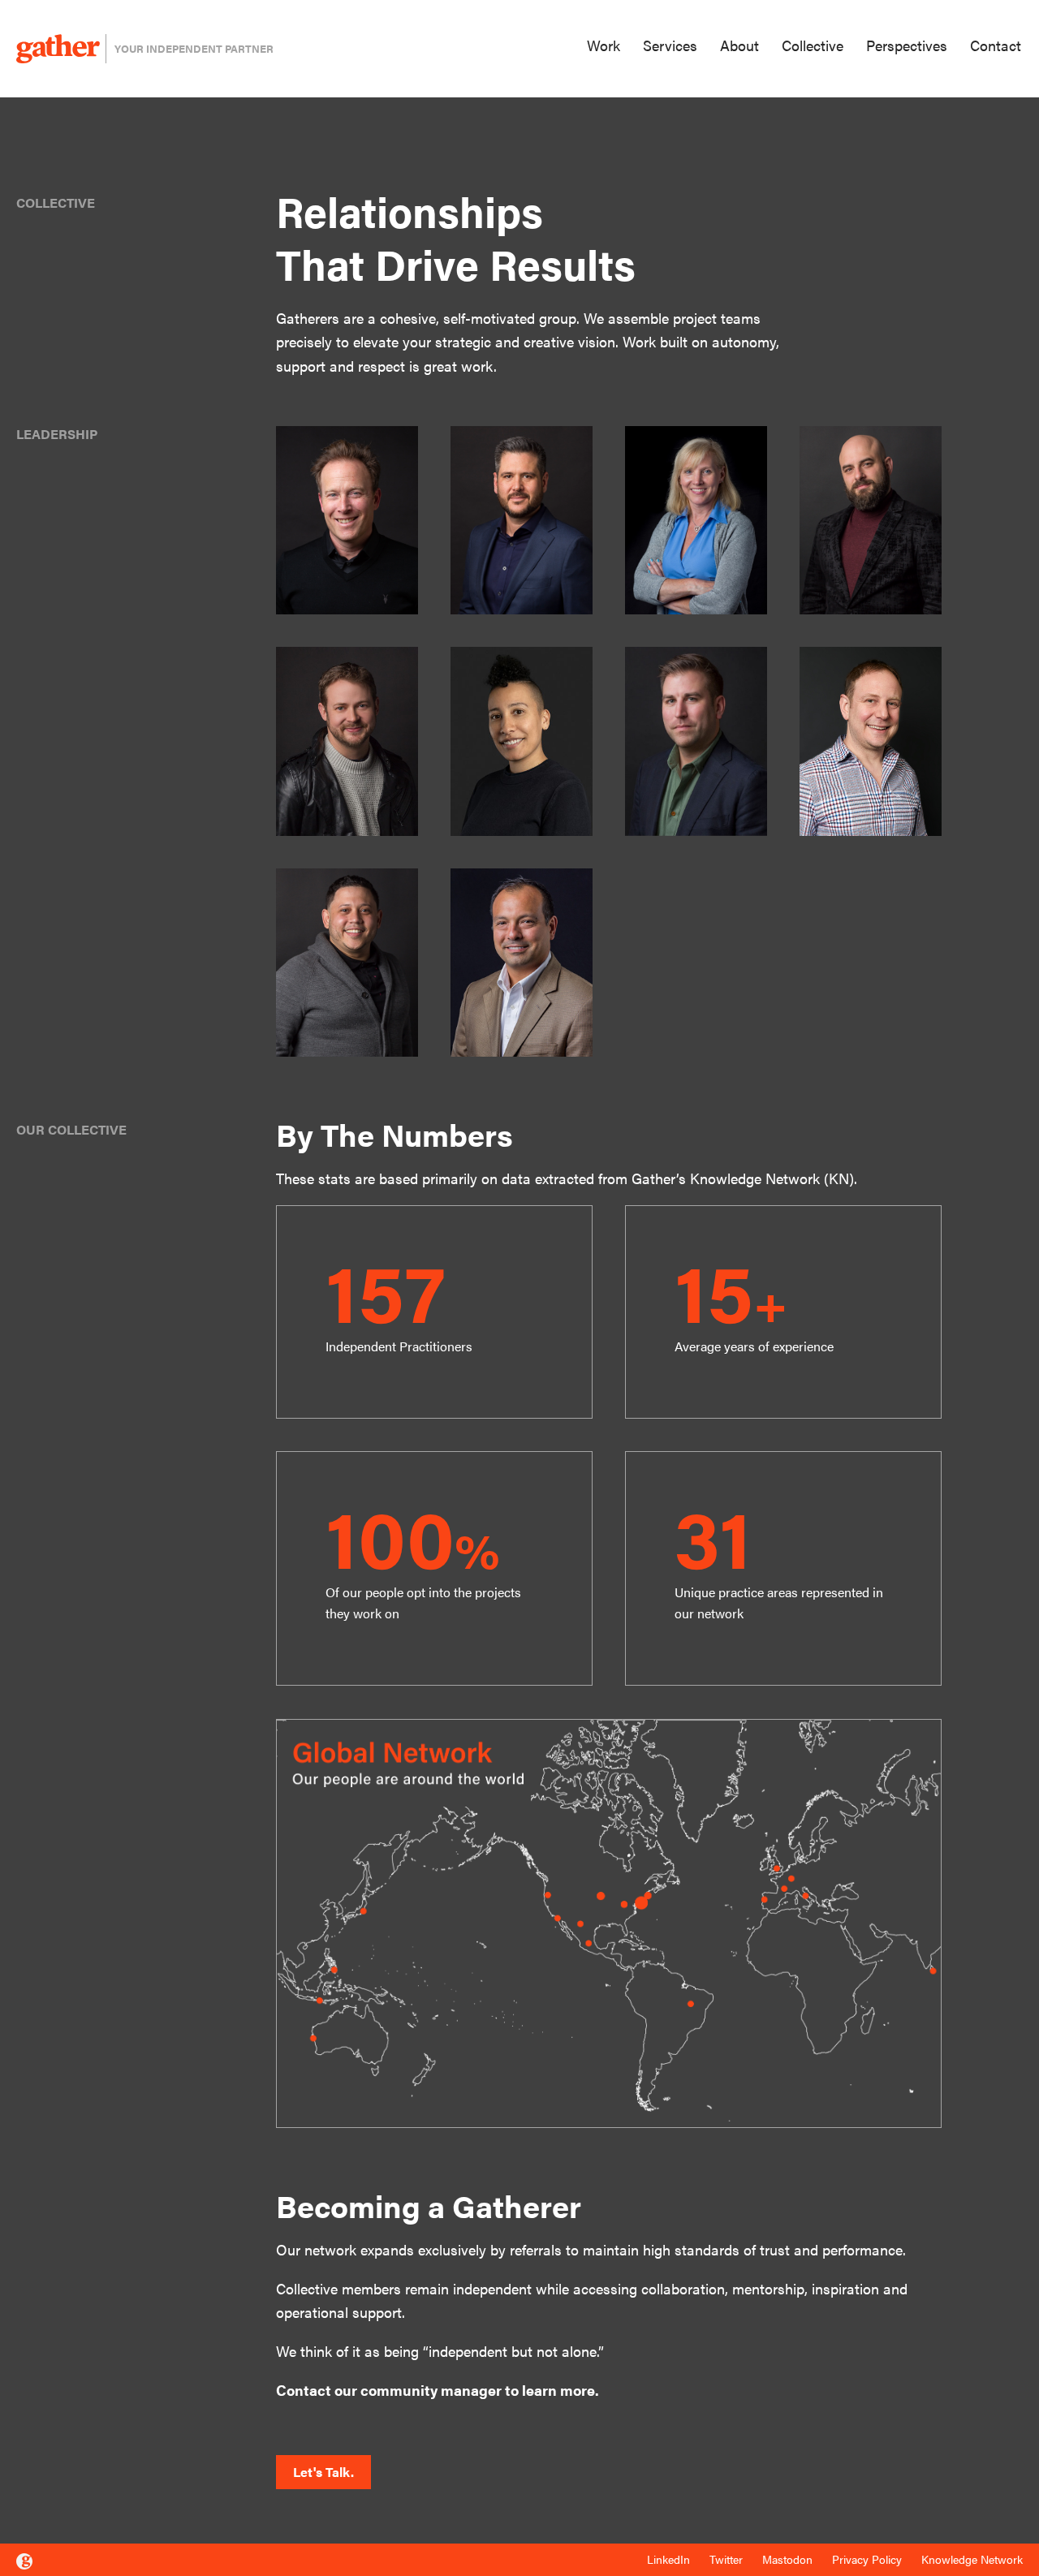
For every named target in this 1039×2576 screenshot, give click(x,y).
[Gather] (24, 2561)
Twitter (726, 2559)
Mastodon (787, 2559)
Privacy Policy (867, 2559)
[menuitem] (608, 47)
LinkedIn (668, 2559)
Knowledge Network (972, 2559)
